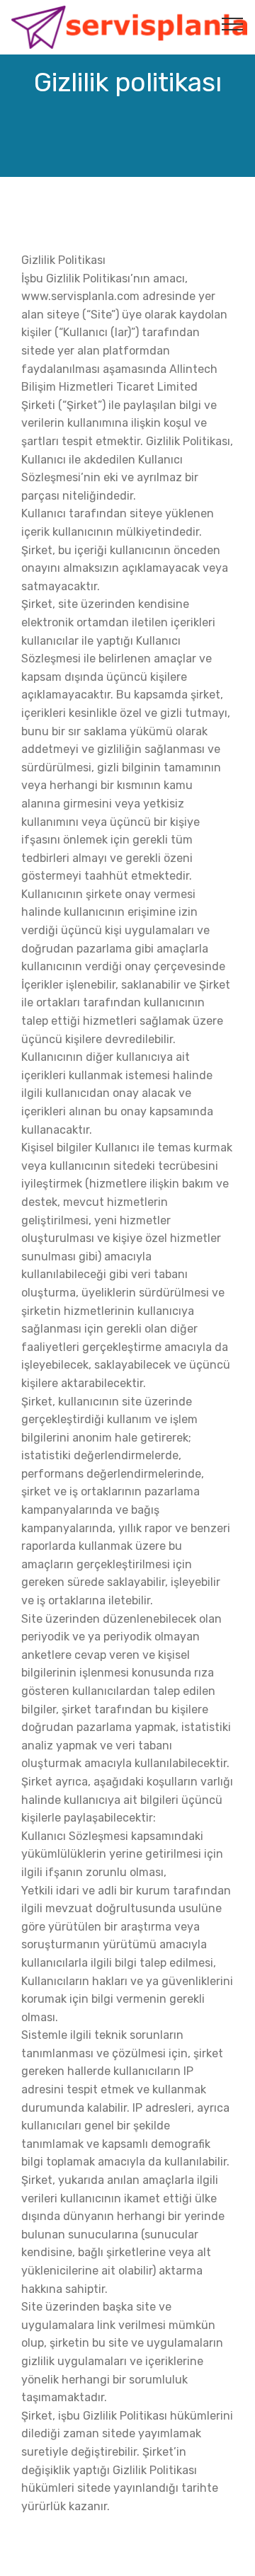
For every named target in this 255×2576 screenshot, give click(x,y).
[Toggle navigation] (233, 23)
